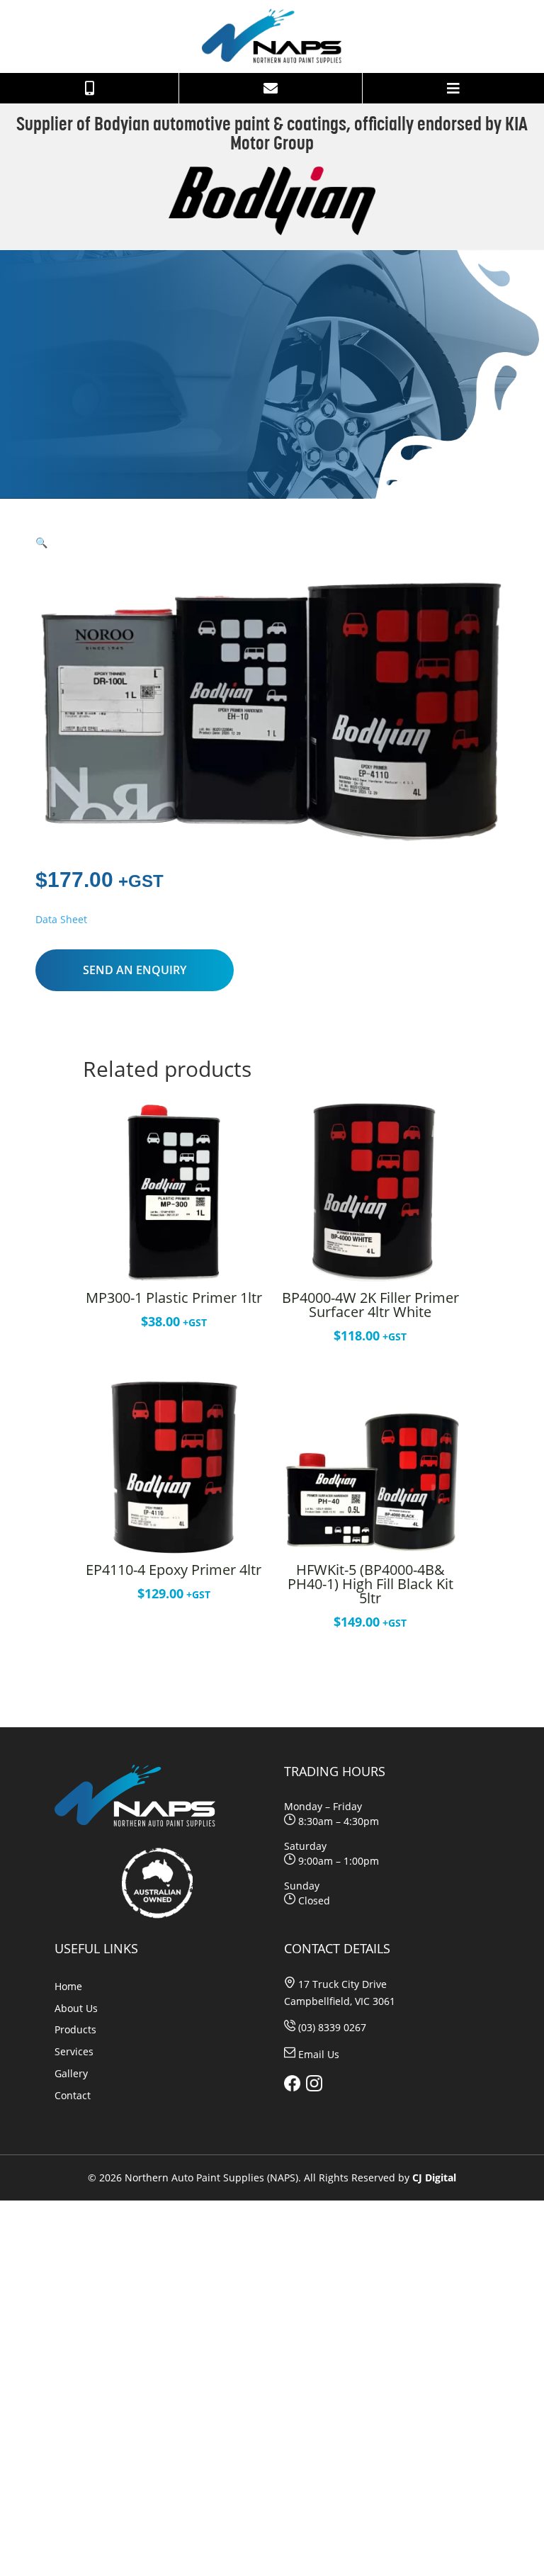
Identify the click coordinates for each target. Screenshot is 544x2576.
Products (75, 2029)
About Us (76, 2008)
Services (74, 2051)
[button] (41, 542)
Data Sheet (61, 919)
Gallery (71, 2073)
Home (68, 1986)
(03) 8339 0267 (332, 2027)
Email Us (319, 2054)
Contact (73, 2095)
